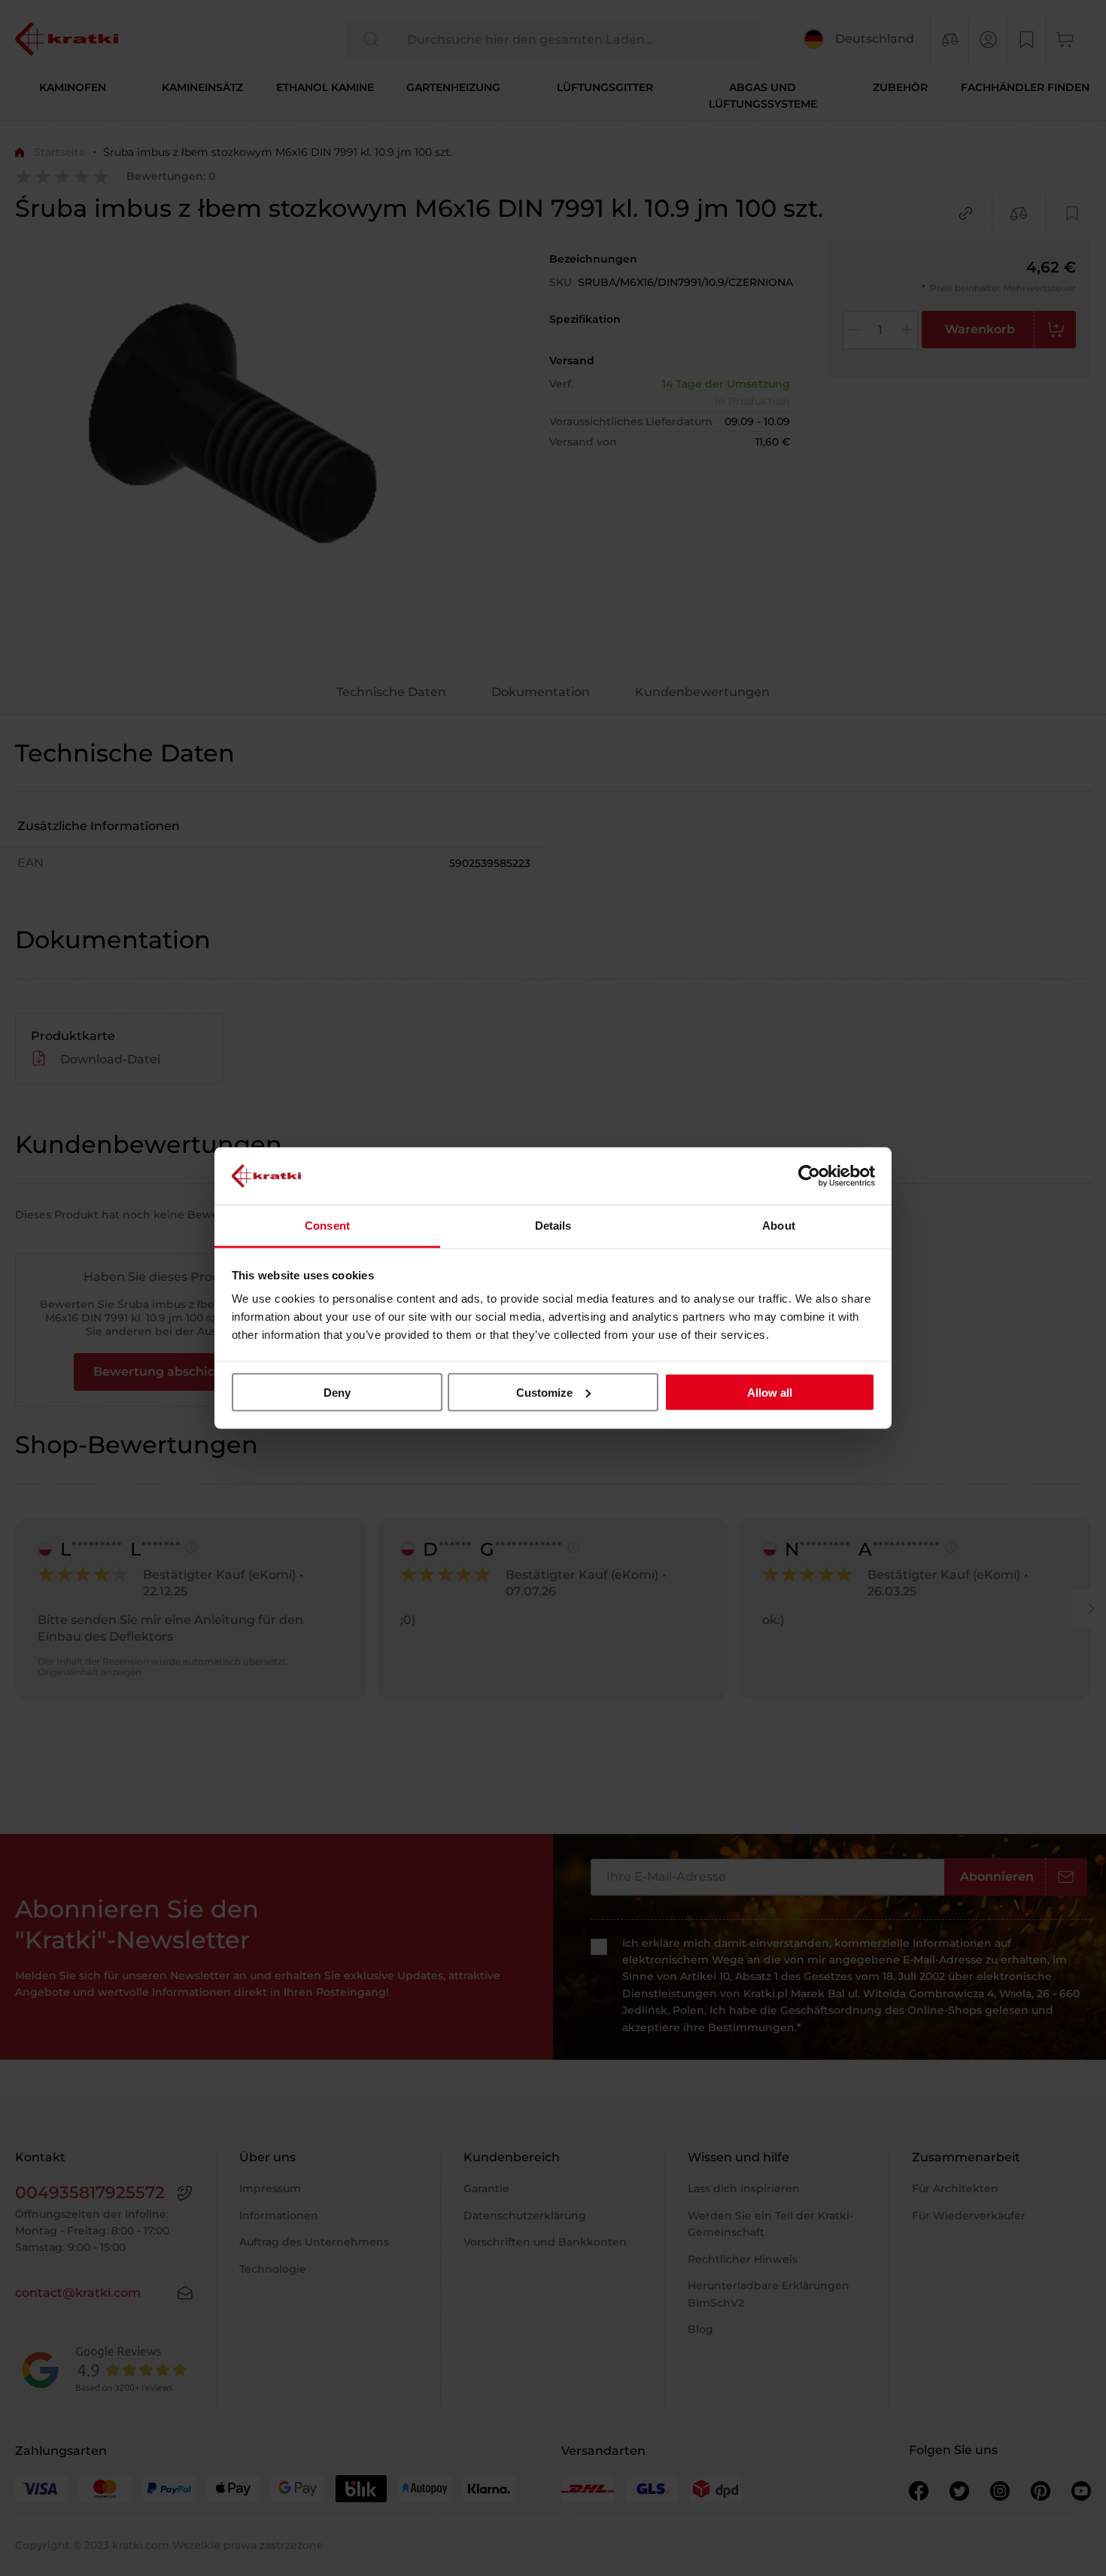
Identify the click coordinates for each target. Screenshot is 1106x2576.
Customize (544, 1392)
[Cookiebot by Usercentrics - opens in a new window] (809, 1175)
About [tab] (779, 1226)
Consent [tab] (327, 1226)
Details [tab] (553, 1226)
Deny (337, 1392)
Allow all (770, 1392)
